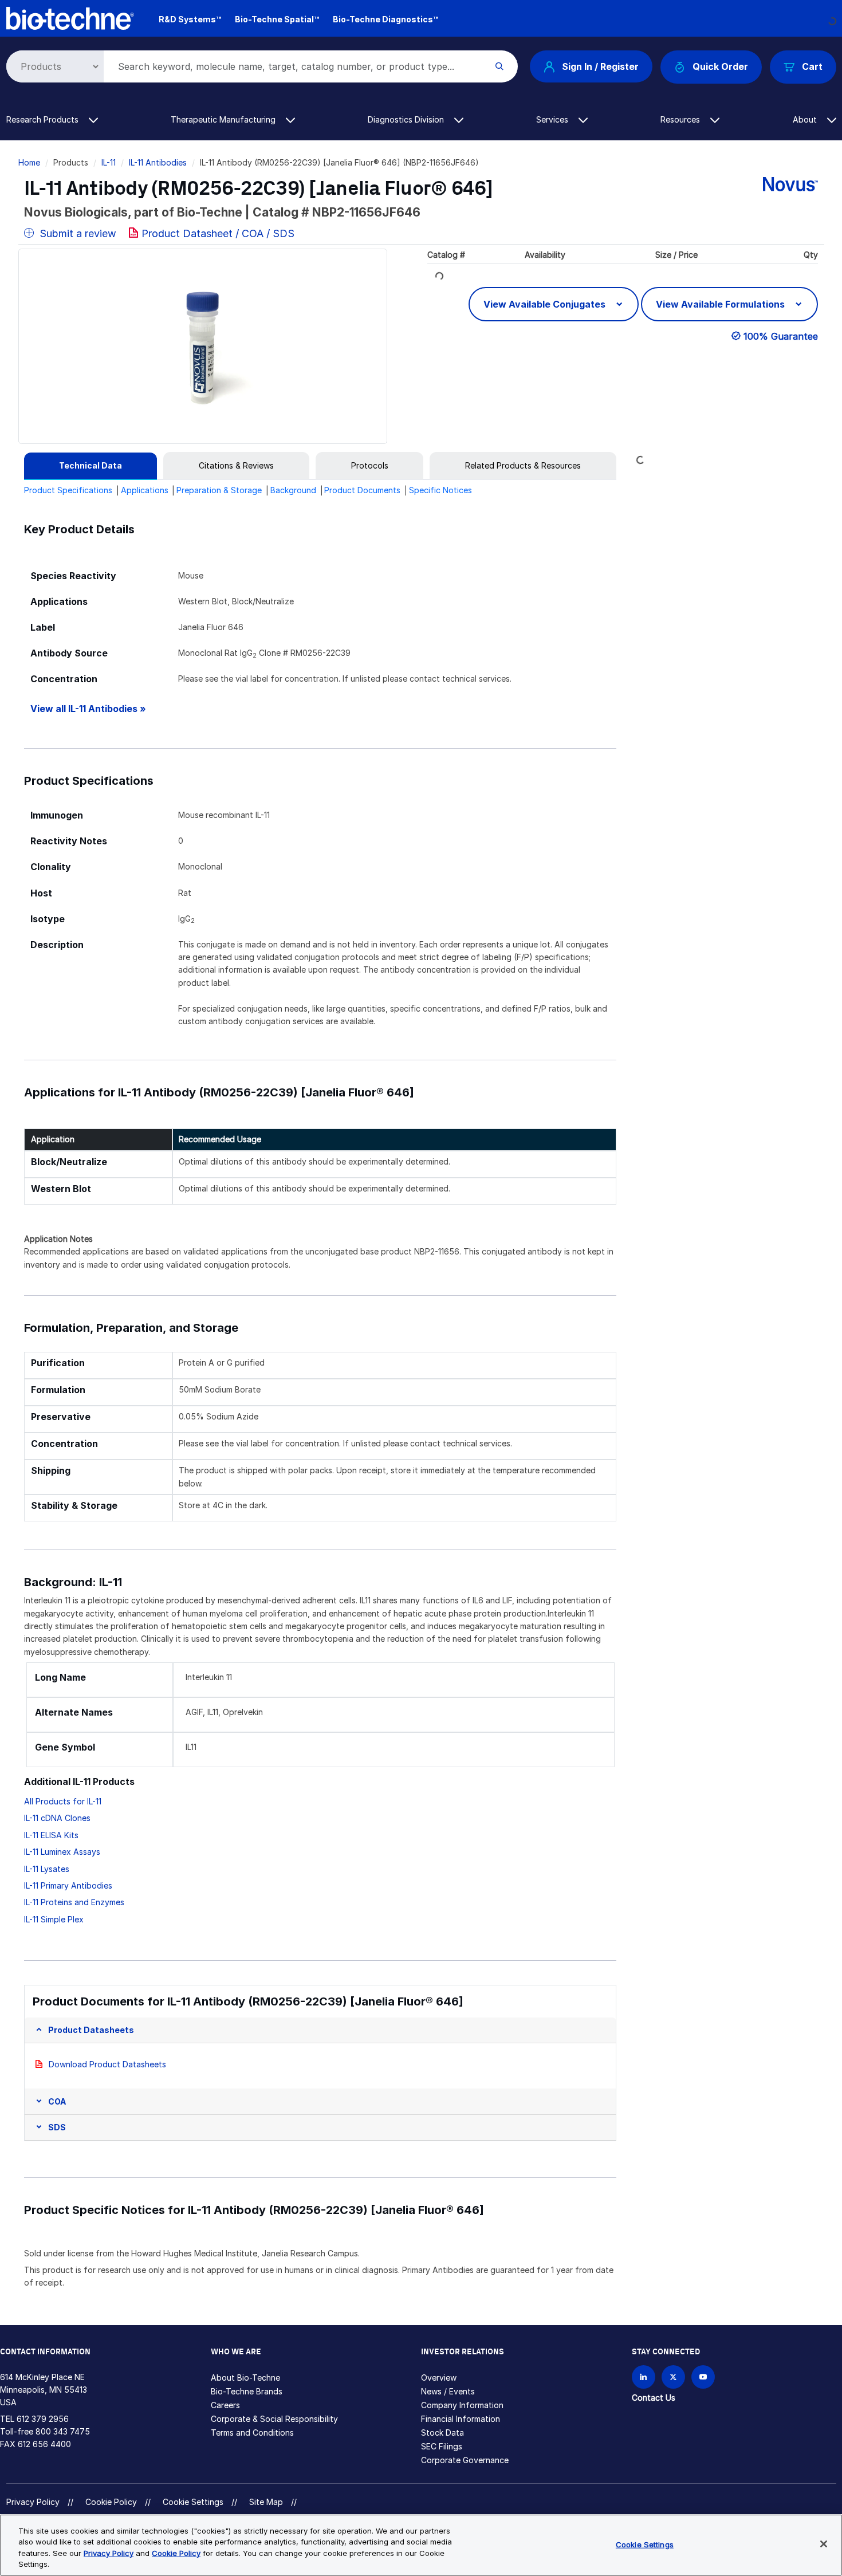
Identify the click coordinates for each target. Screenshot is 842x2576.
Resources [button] (681, 119)
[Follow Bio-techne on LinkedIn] (644, 2377)
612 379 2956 (43, 2419)
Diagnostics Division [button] (407, 119)
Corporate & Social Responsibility (274, 2419)
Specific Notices (440, 490)
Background (293, 490)
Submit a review (76, 233)
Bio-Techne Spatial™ (277, 19)
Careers (225, 2405)
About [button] (806, 119)
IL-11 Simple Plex (54, 1919)
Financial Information (461, 2419)
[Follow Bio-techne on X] (673, 2377)
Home (29, 162)
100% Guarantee (781, 336)
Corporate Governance (465, 2460)
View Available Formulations (721, 304)
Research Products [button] (44, 119)
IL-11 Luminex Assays (62, 1852)
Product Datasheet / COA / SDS (218, 233)
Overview (439, 2378)
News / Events (448, 2391)
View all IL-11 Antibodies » (88, 709)
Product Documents (362, 490)
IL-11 (109, 162)
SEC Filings (442, 2446)
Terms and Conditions (252, 2433)
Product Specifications (68, 490)
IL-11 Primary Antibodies (68, 1885)
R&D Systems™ (190, 19)
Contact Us (654, 2398)
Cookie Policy (111, 2502)
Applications (145, 490)
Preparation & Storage (219, 490)
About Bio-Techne (245, 2378)
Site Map (266, 2502)
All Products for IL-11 (63, 1801)
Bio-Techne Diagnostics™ (385, 19)
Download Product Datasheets (107, 2064)
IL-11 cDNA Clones (57, 1818)
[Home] (70, 17)
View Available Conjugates (546, 304)
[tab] (91, 466)
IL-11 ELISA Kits (51, 1835)
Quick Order (720, 66)
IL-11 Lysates (47, 1869)
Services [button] (553, 119)
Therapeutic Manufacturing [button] (224, 119)
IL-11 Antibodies (158, 162)
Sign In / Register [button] (600, 66)
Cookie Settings (193, 2502)
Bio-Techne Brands (247, 2391)
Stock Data (442, 2433)
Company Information (462, 2405)
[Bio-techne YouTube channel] (703, 2377)
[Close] (824, 2544)
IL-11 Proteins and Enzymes (74, 1902)
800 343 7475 (63, 2431)
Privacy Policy (33, 2502)
